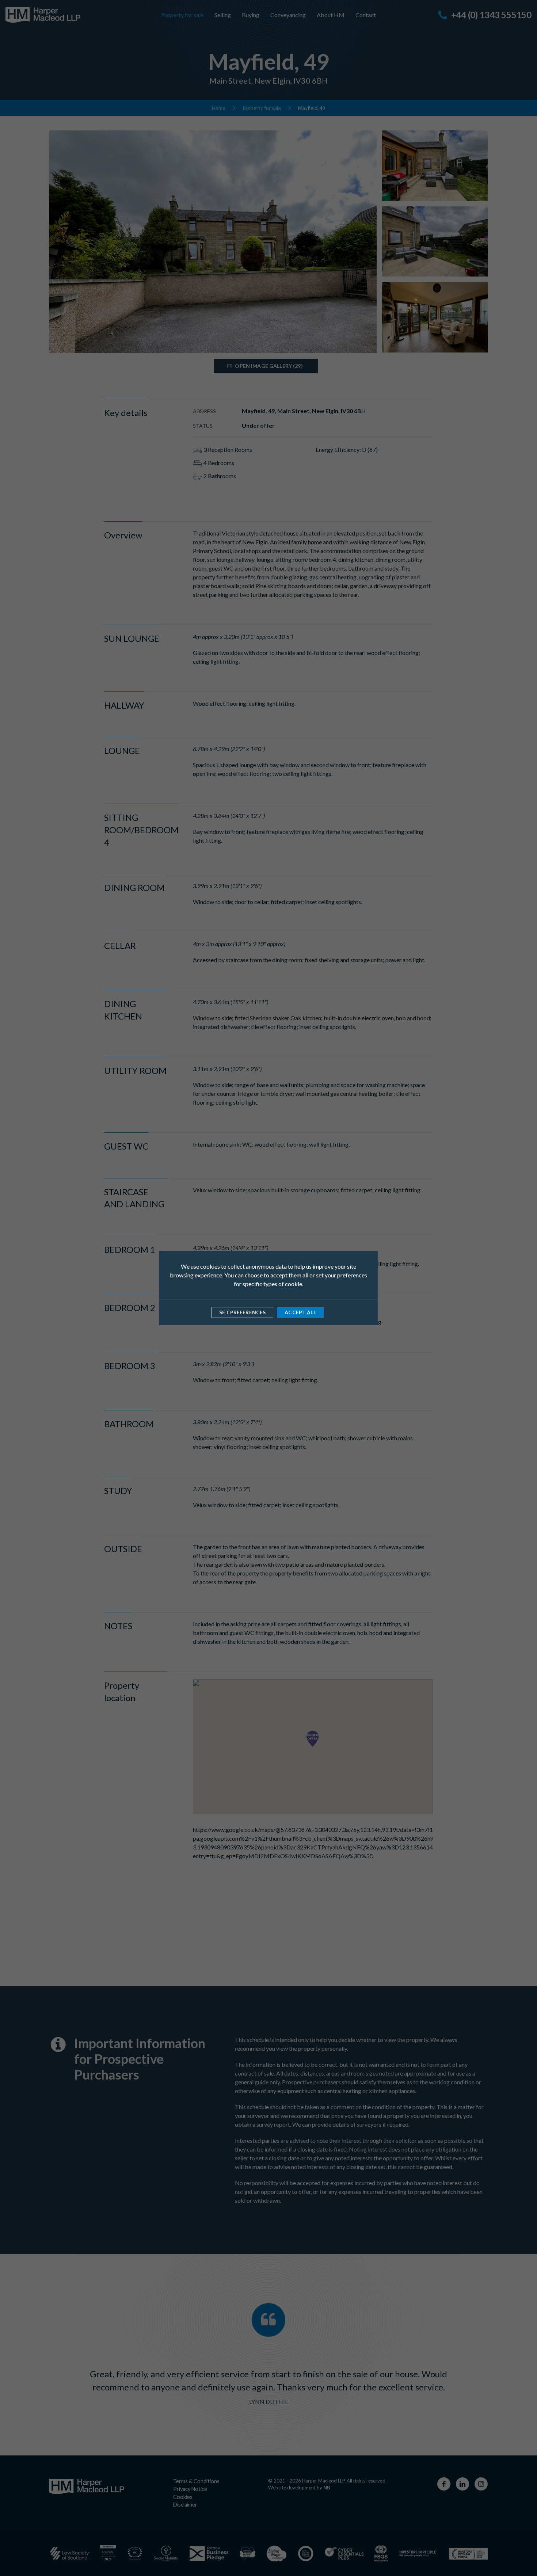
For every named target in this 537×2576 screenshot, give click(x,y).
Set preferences (242, 1312)
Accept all (300, 1312)
